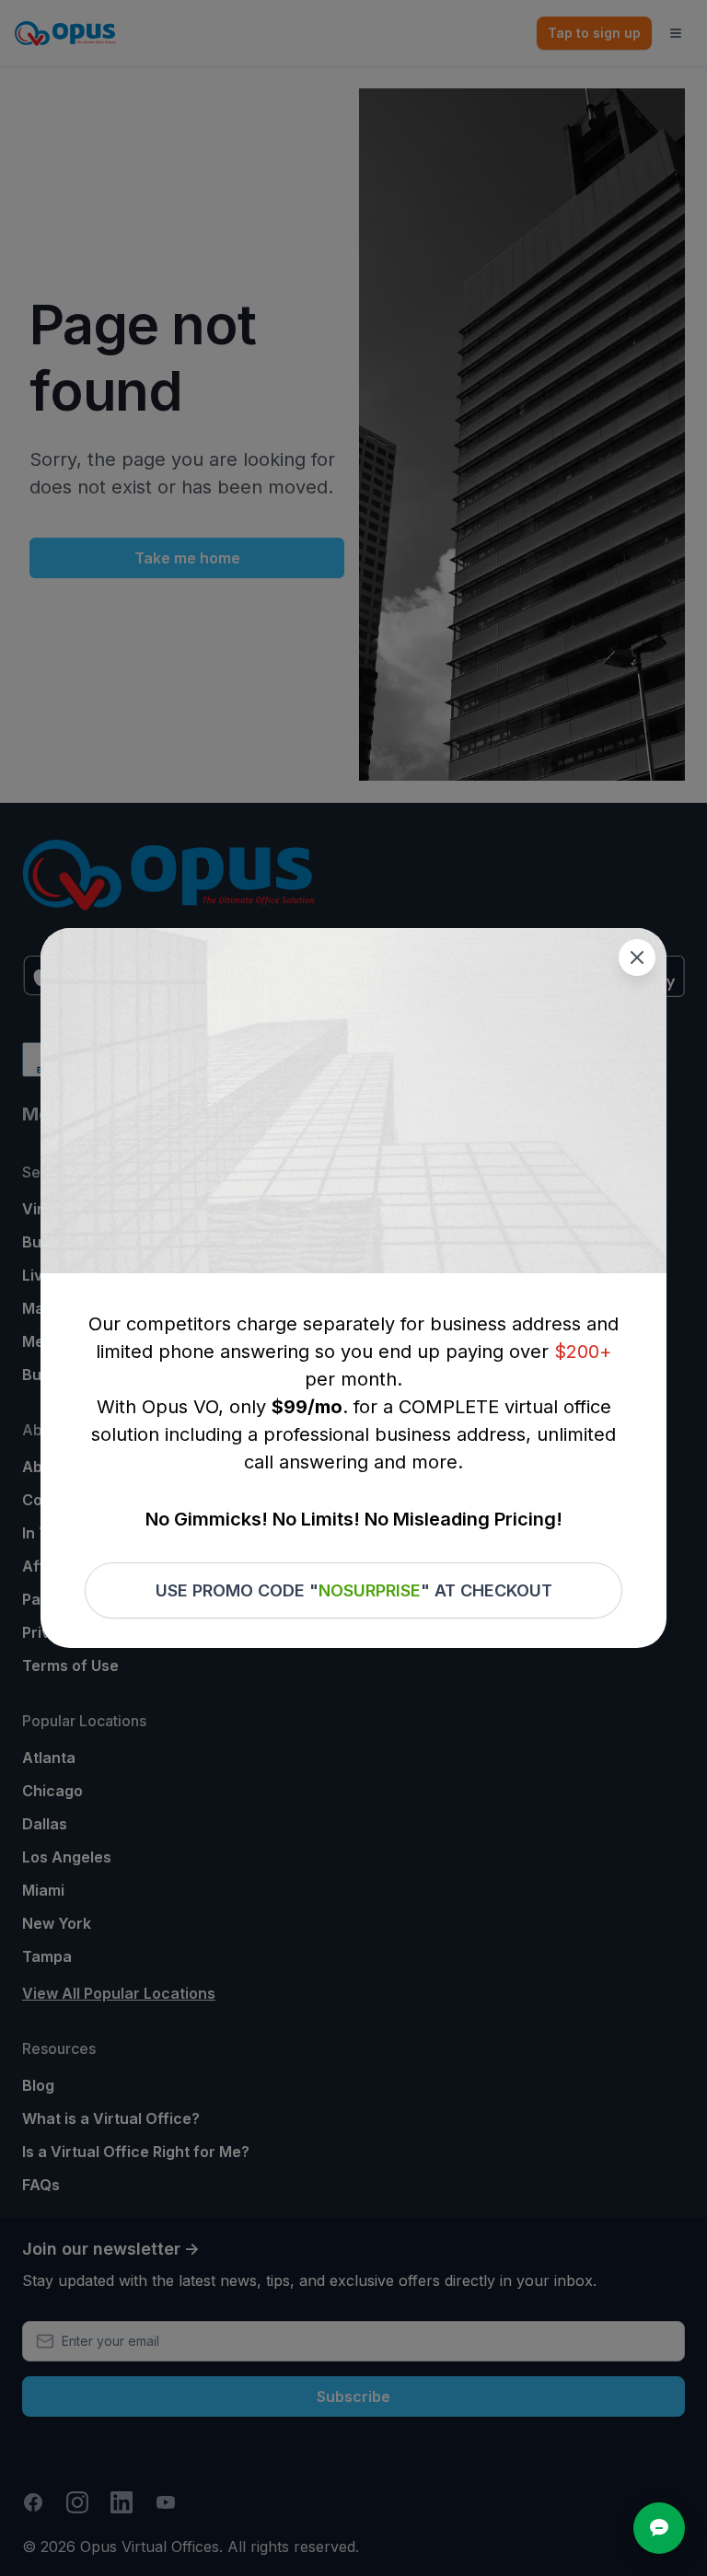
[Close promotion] (637, 957)
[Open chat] (659, 2528)
